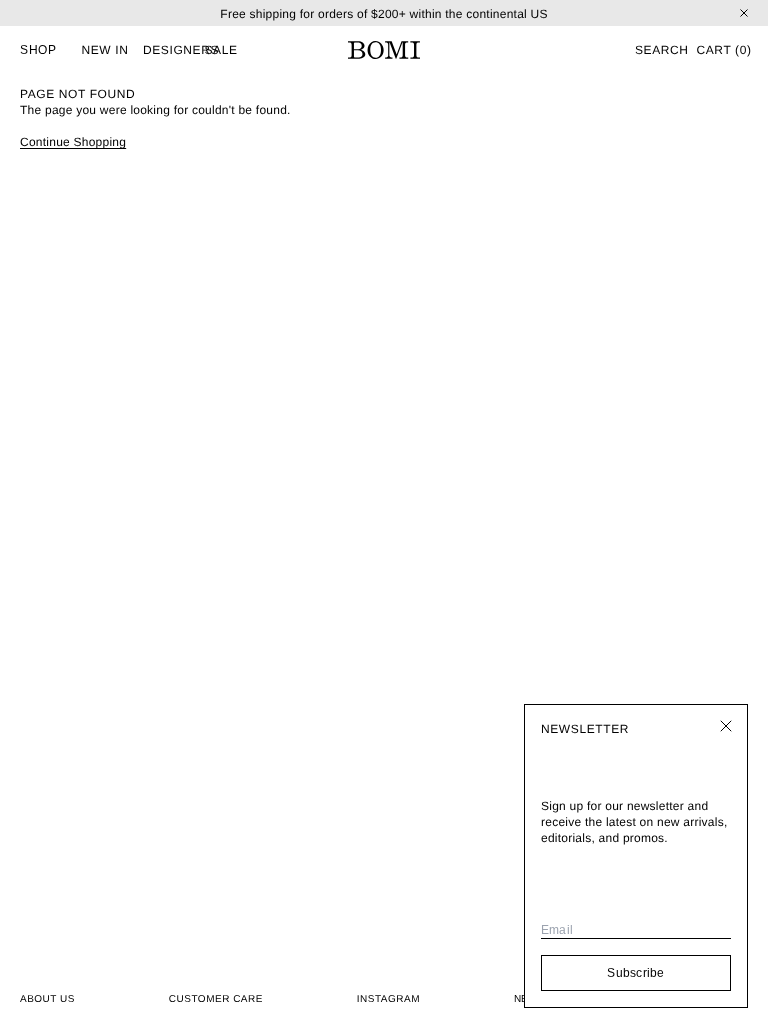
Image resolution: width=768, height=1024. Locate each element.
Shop (38, 50)
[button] (661, 50)
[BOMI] (384, 50)
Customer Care (216, 999)
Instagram (388, 999)
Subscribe (635, 973)
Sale (221, 50)
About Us (47, 999)
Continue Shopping (73, 142)
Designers (181, 50)
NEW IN (105, 50)
